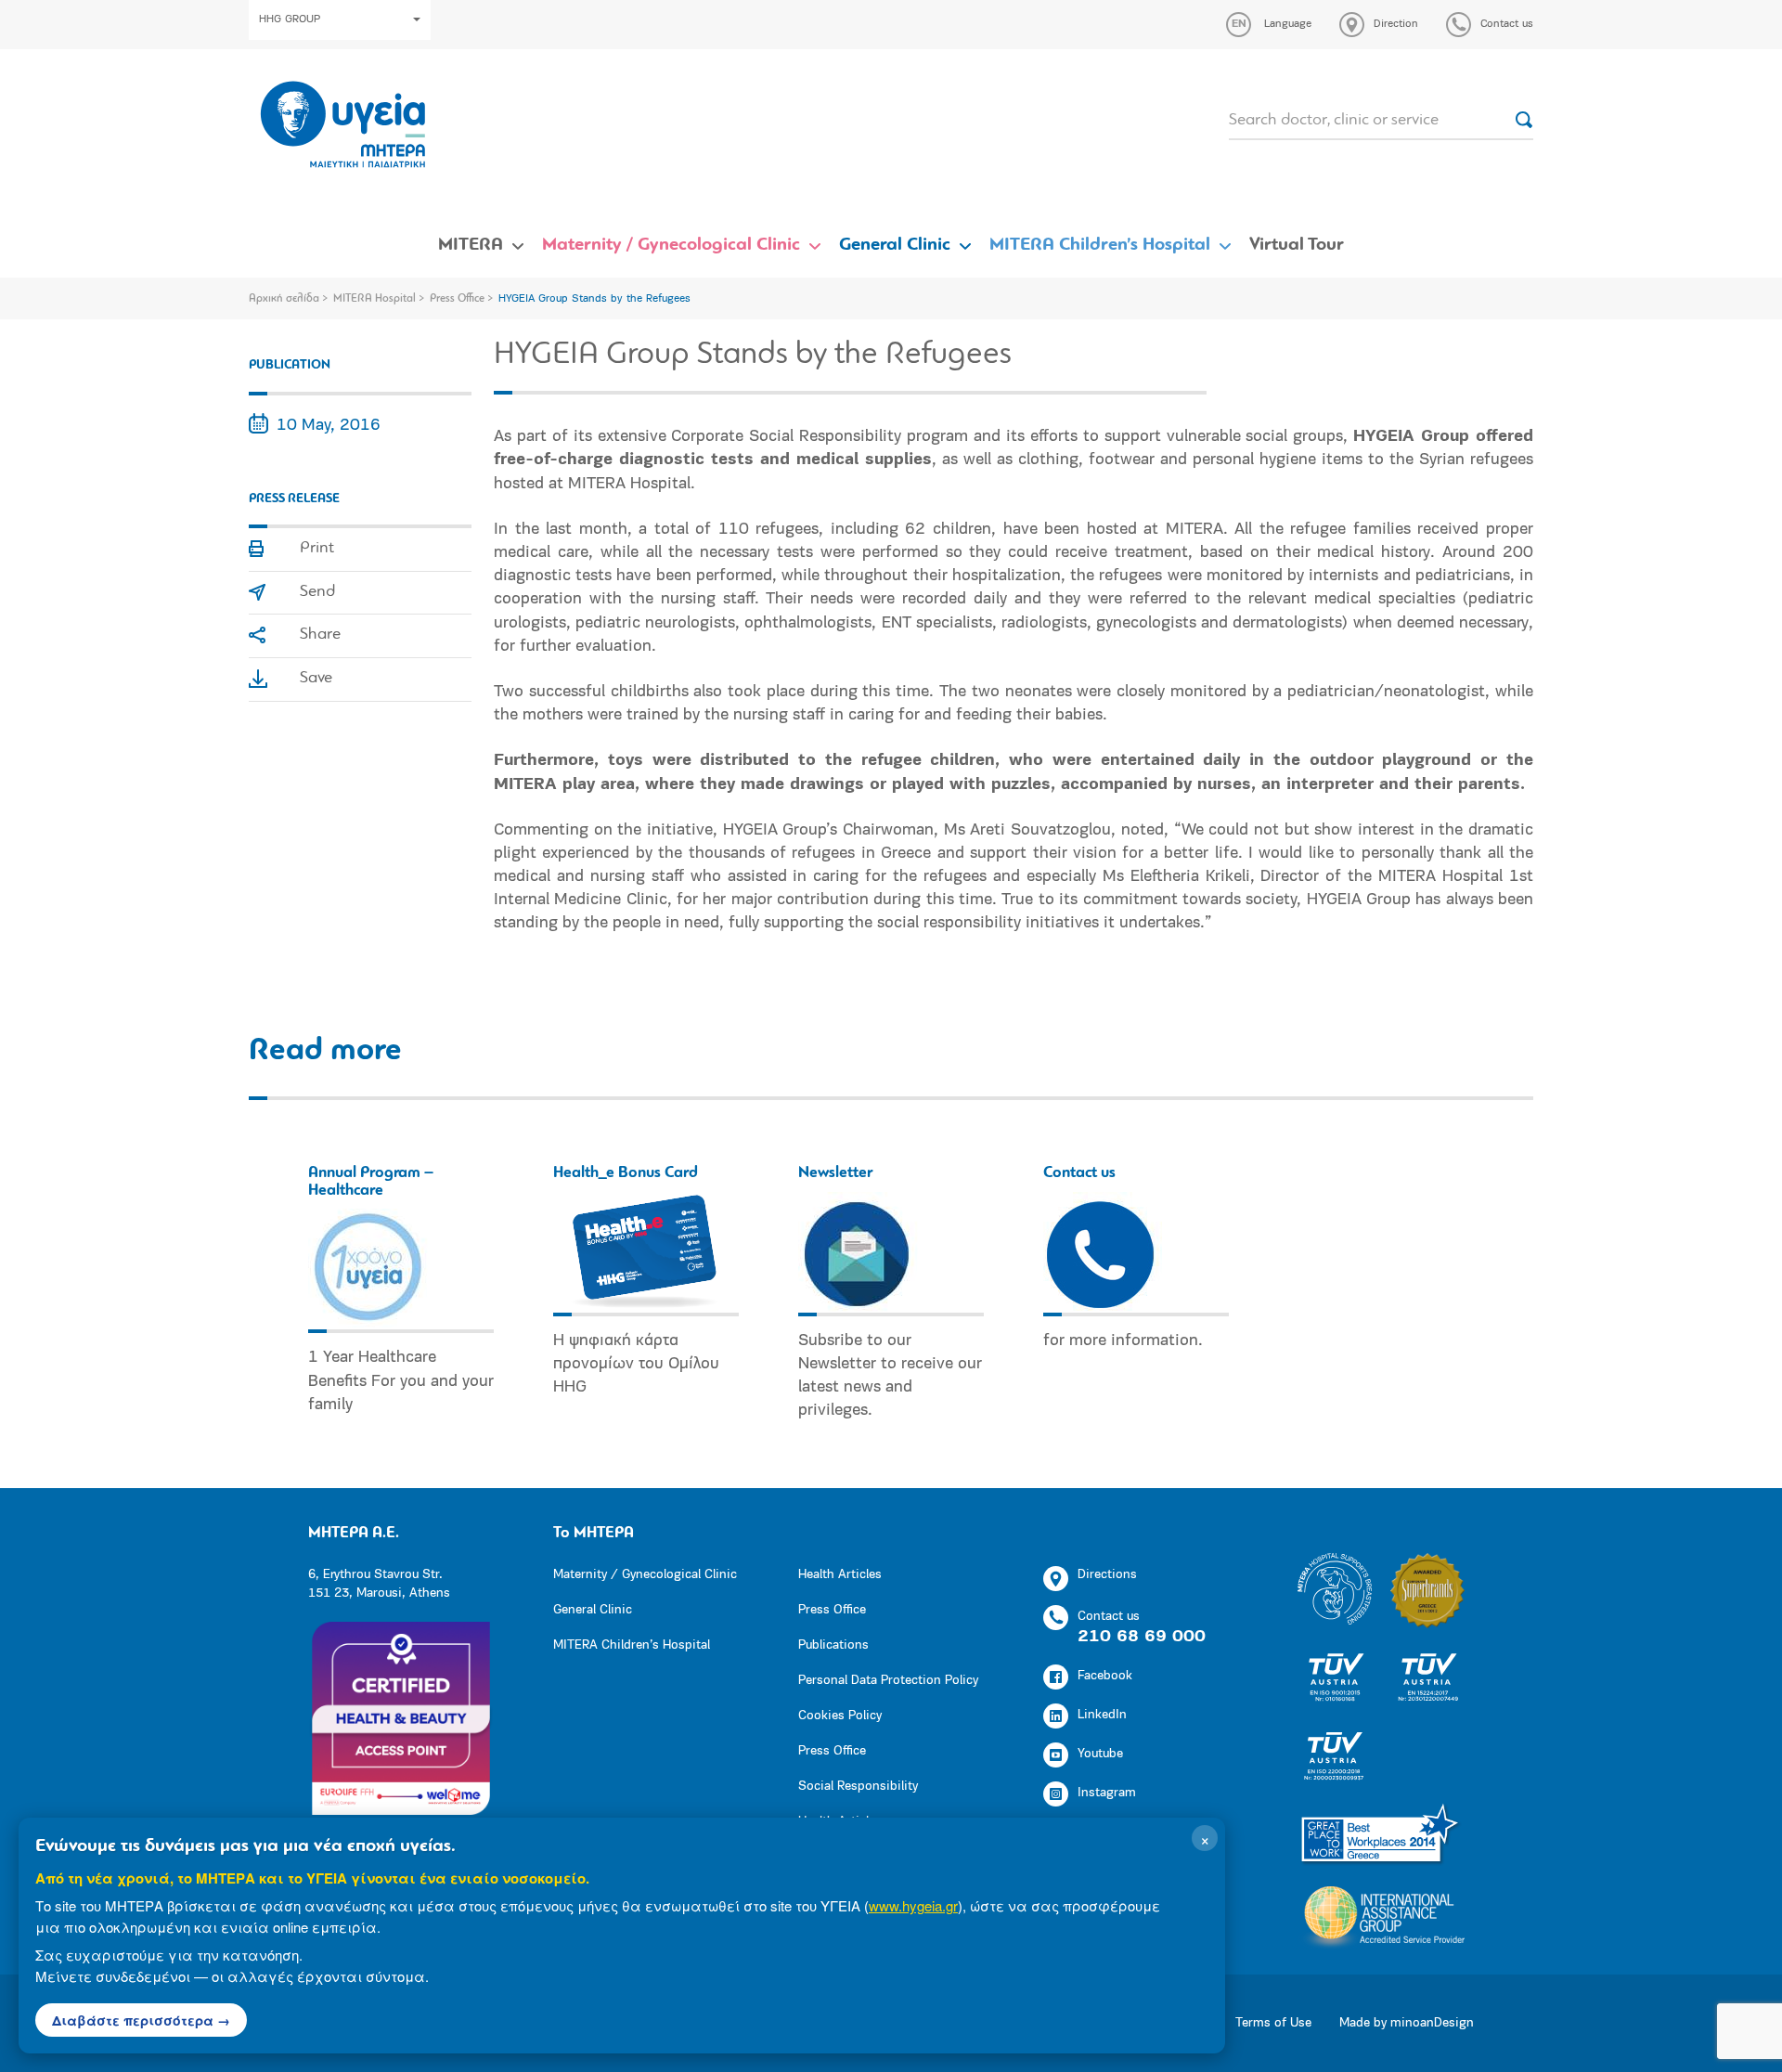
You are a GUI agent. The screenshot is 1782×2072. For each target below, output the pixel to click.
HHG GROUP (290, 19)
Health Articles (840, 1575)
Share (320, 635)
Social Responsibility (858, 1787)
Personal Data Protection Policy (888, 1681)
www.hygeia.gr (913, 1905)
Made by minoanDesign (1407, 2023)
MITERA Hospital (374, 299)
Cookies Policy (840, 1716)
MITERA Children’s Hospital (1100, 245)
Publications (833, 1645)
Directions (1107, 1575)
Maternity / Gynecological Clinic (671, 245)
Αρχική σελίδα (284, 299)
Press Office (457, 299)
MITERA (471, 245)
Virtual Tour (1297, 245)
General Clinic (895, 245)
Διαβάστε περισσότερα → (141, 2020)
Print (317, 549)
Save (316, 679)
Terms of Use (1273, 2023)
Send (317, 592)
